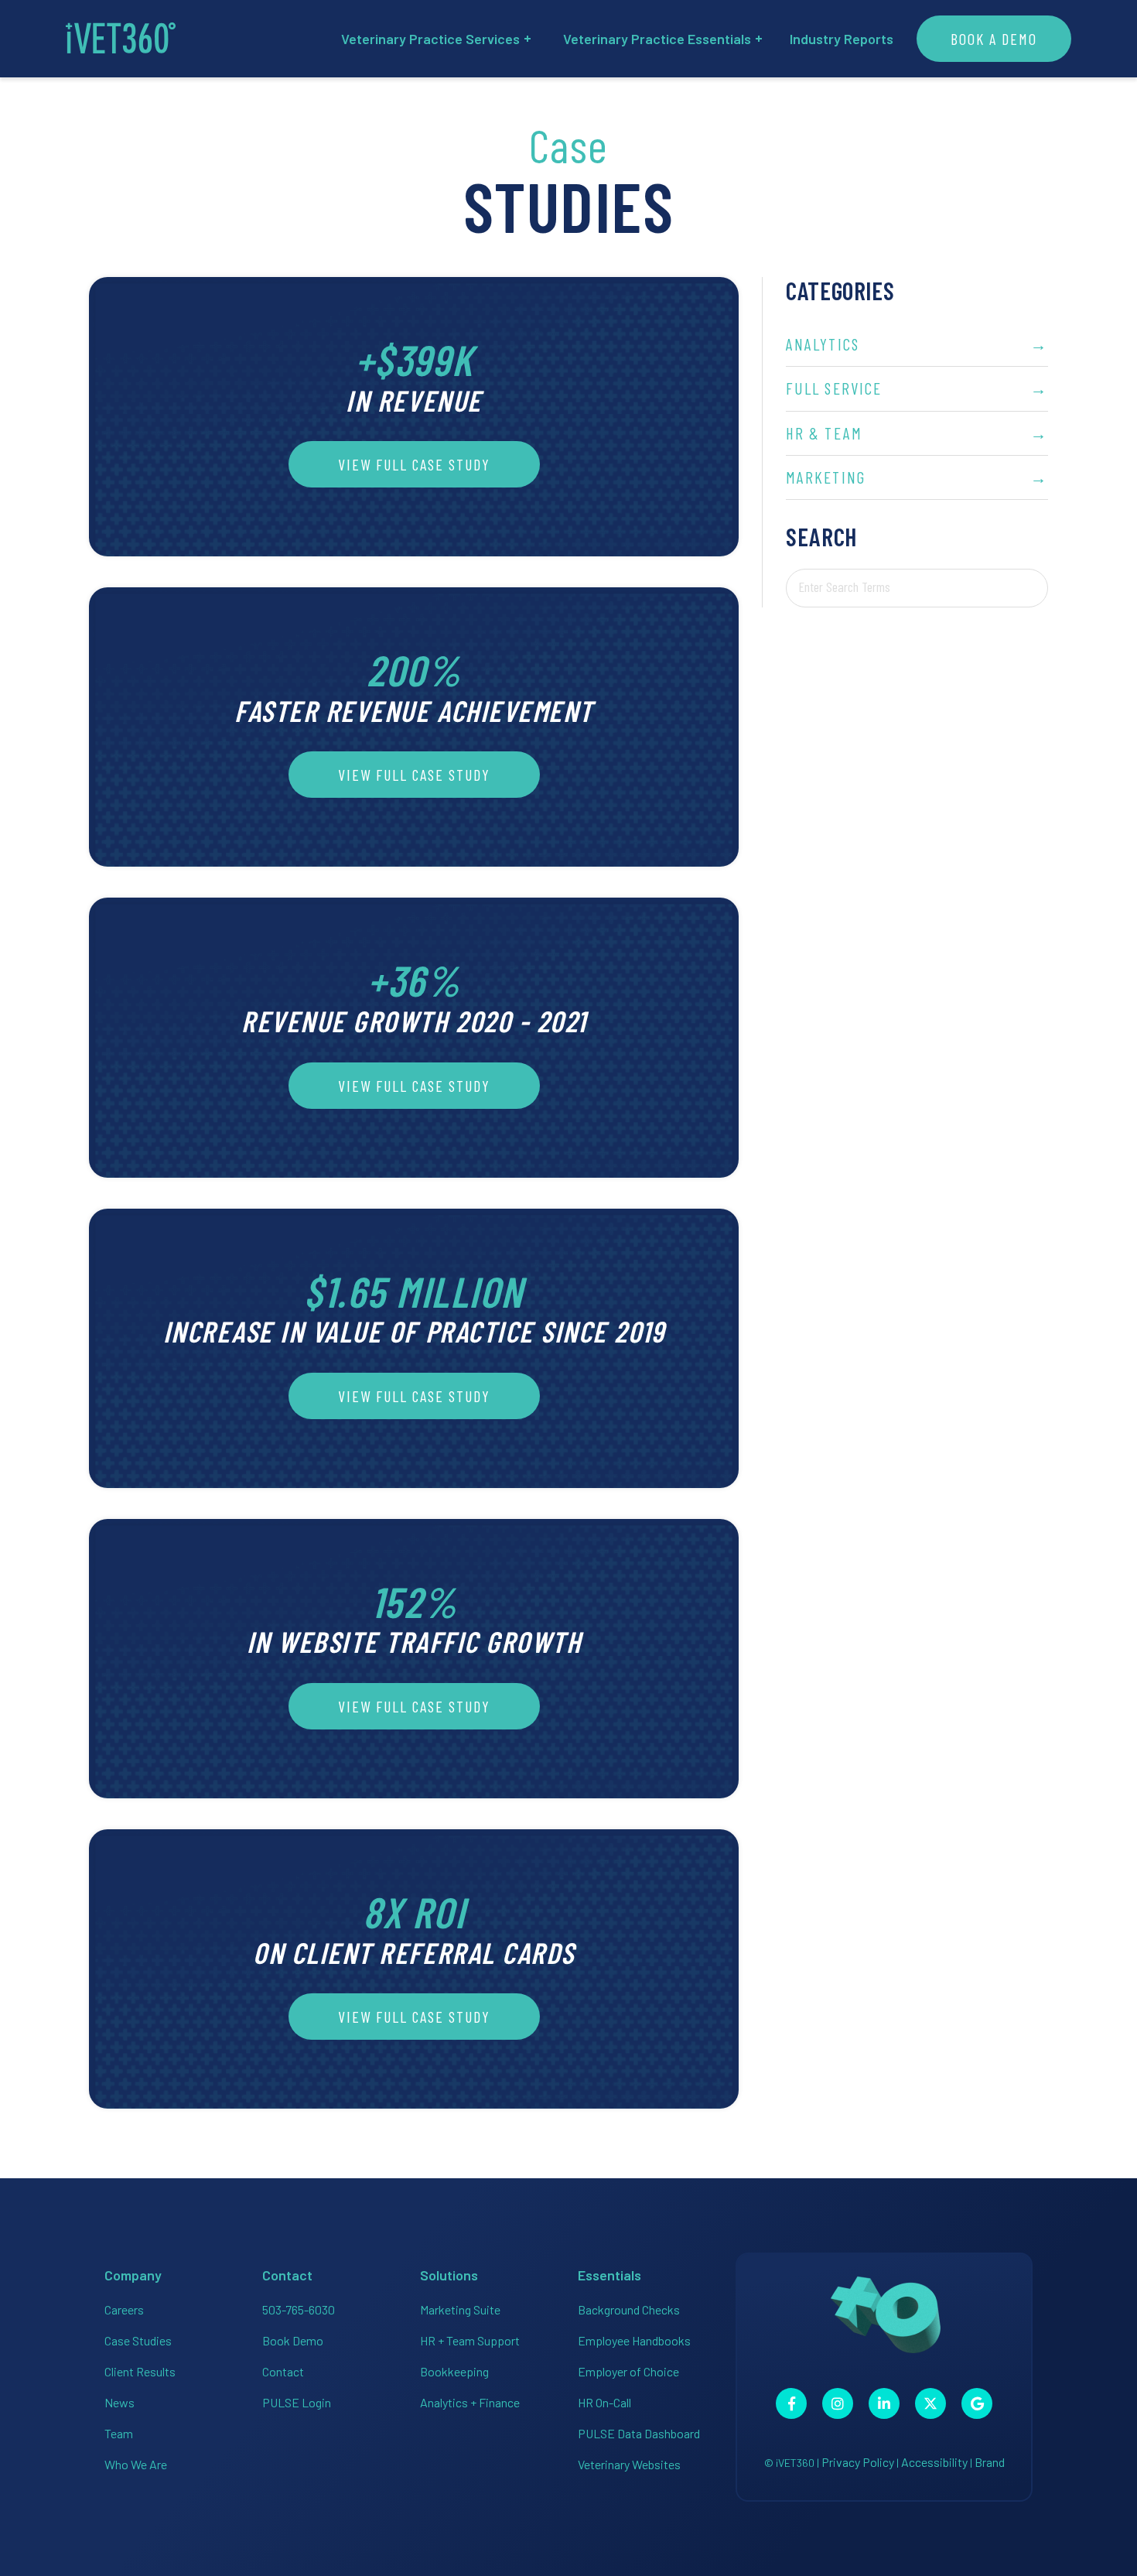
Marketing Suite (460, 2309)
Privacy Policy (858, 2462)
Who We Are (136, 2464)
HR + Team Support (470, 2340)
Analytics (917, 344)
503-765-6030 (299, 2309)
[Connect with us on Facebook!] (791, 2403)
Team (119, 2433)
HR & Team (917, 433)
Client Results (140, 2371)
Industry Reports (842, 39)
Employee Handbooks (634, 2340)
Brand (990, 2462)
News (120, 2402)
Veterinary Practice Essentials (657, 39)
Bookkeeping (454, 2371)
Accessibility (934, 2462)
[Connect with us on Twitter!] (930, 2403)
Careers (124, 2309)
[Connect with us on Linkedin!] (884, 2403)
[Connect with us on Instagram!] (838, 2403)
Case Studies (138, 2340)
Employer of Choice (628, 2371)
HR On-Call (604, 2402)
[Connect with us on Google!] (977, 2403)
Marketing (917, 477)
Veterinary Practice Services (430, 39)
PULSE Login (297, 2402)
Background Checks (629, 2309)
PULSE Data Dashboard (639, 2433)
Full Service (917, 388)
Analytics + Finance (470, 2402)
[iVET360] (121, 39)
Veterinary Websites (629, 2464)
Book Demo (293, 2340)
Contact (283, 2371)
